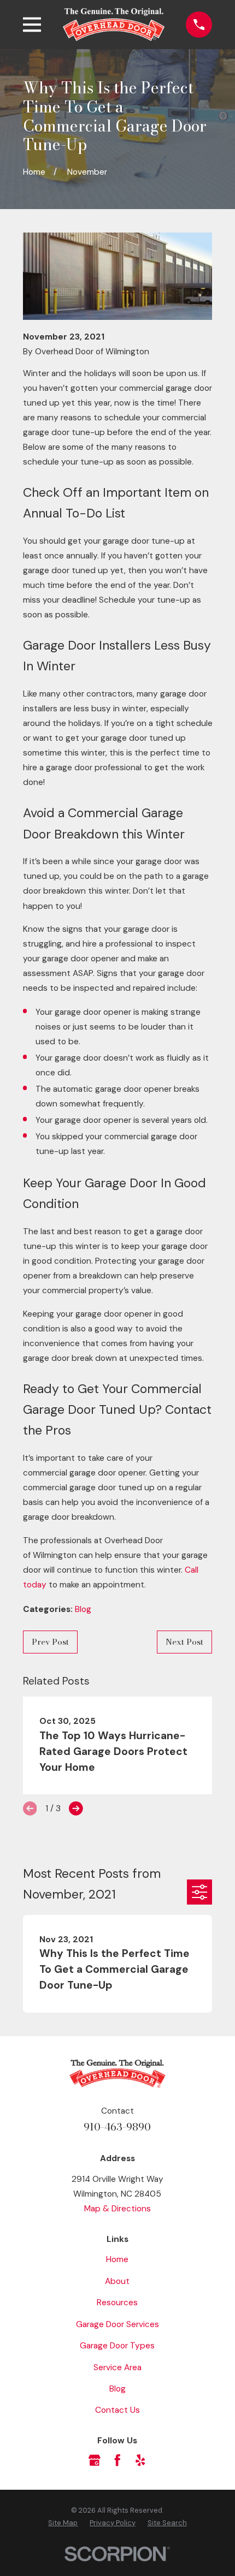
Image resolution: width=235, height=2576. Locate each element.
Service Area (117, 2367)
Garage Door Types (117, 2346)
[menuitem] (63, 2523)
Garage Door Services (117, 2324)
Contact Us (117, 2410)
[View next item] (76, 1808)
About (117, 2281)
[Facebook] (117, 2460)
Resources (117, 2303)
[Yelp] (140, 2460)
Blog (83, 1609)
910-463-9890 (117, 2127)
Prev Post (50, 1642)
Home (117, 2259)
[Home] (114, 24)
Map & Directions (117, 2209)
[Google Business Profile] (95, 2460)
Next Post (184, 1642)
